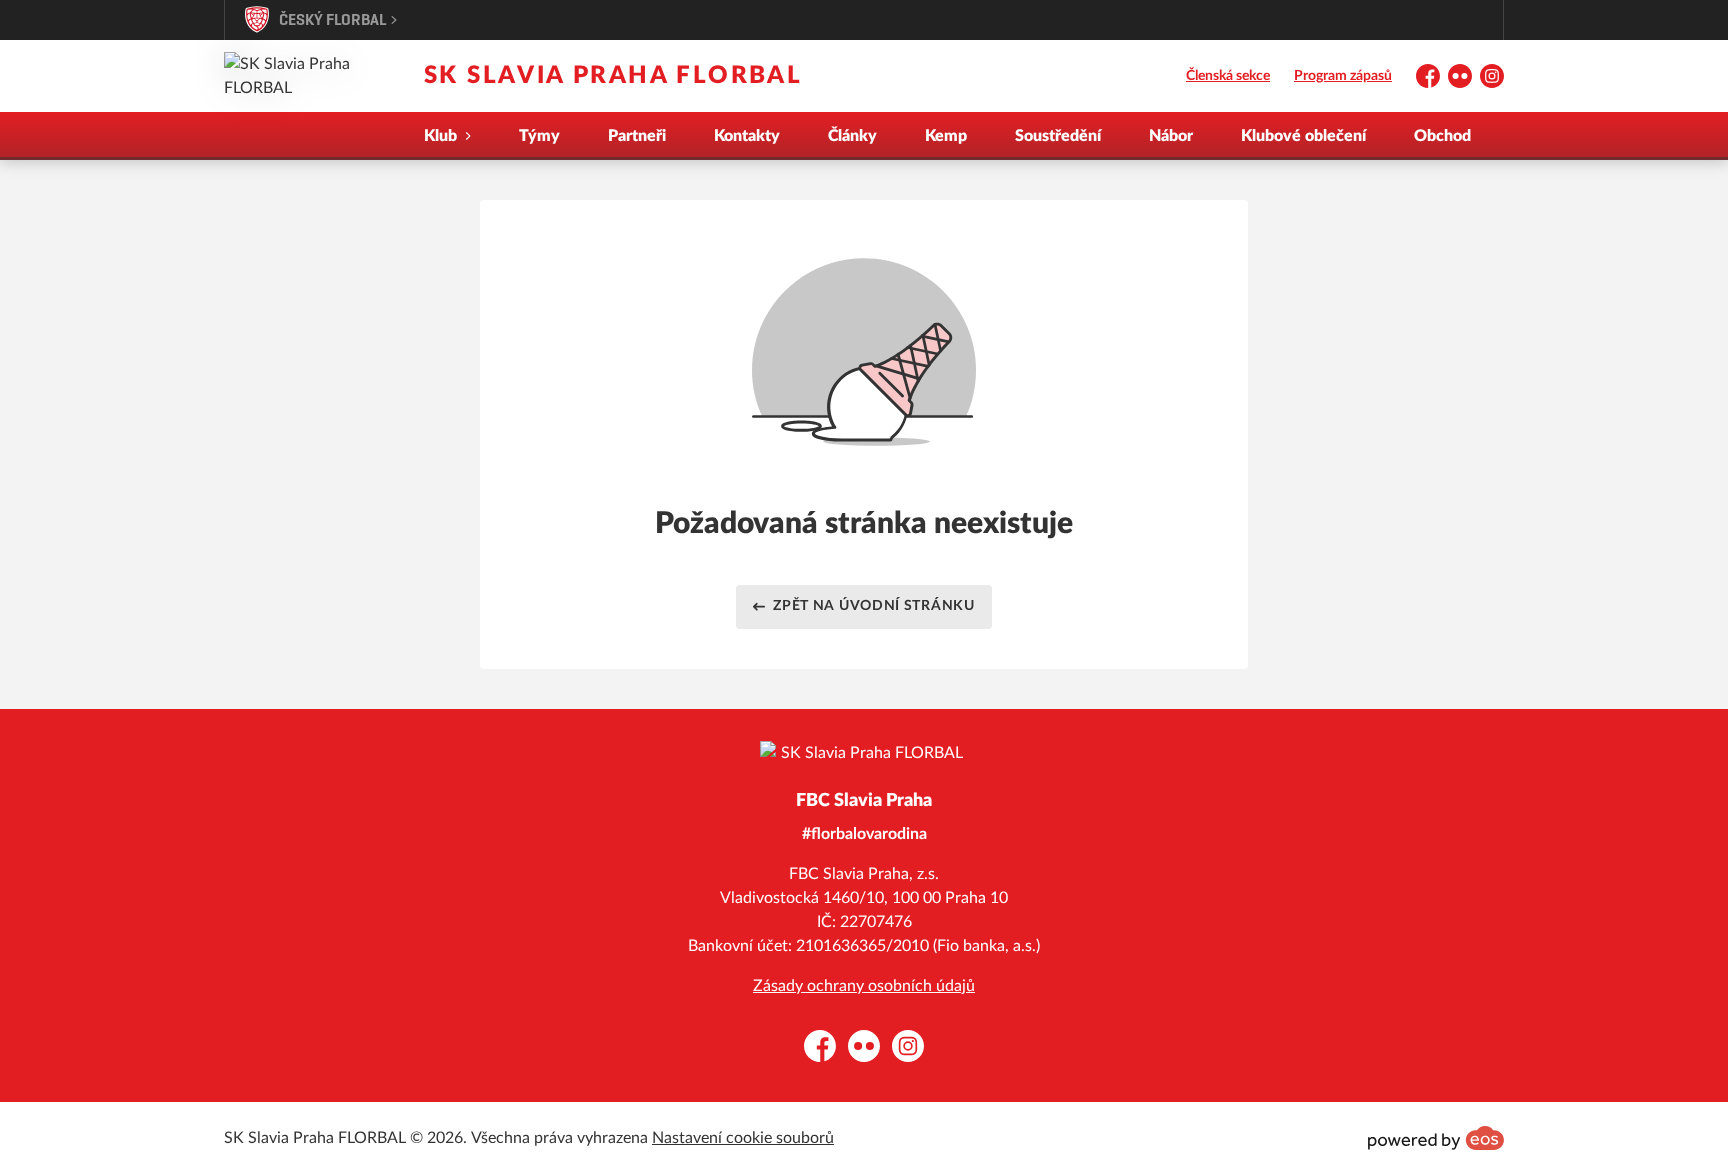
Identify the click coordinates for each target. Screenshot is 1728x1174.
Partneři (637, 136)
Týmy (539, 136)
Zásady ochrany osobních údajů (864, 986)
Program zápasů (1343, 76)
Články (852, 136)
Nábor (1171, 136)
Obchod (1442, 136)
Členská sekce (1228, 76)
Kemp (946, 136)
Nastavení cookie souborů (743, 1138)
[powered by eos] (1436, 1138)
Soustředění (1058, 136)
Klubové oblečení (1303, 136)
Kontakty (747, 136)
